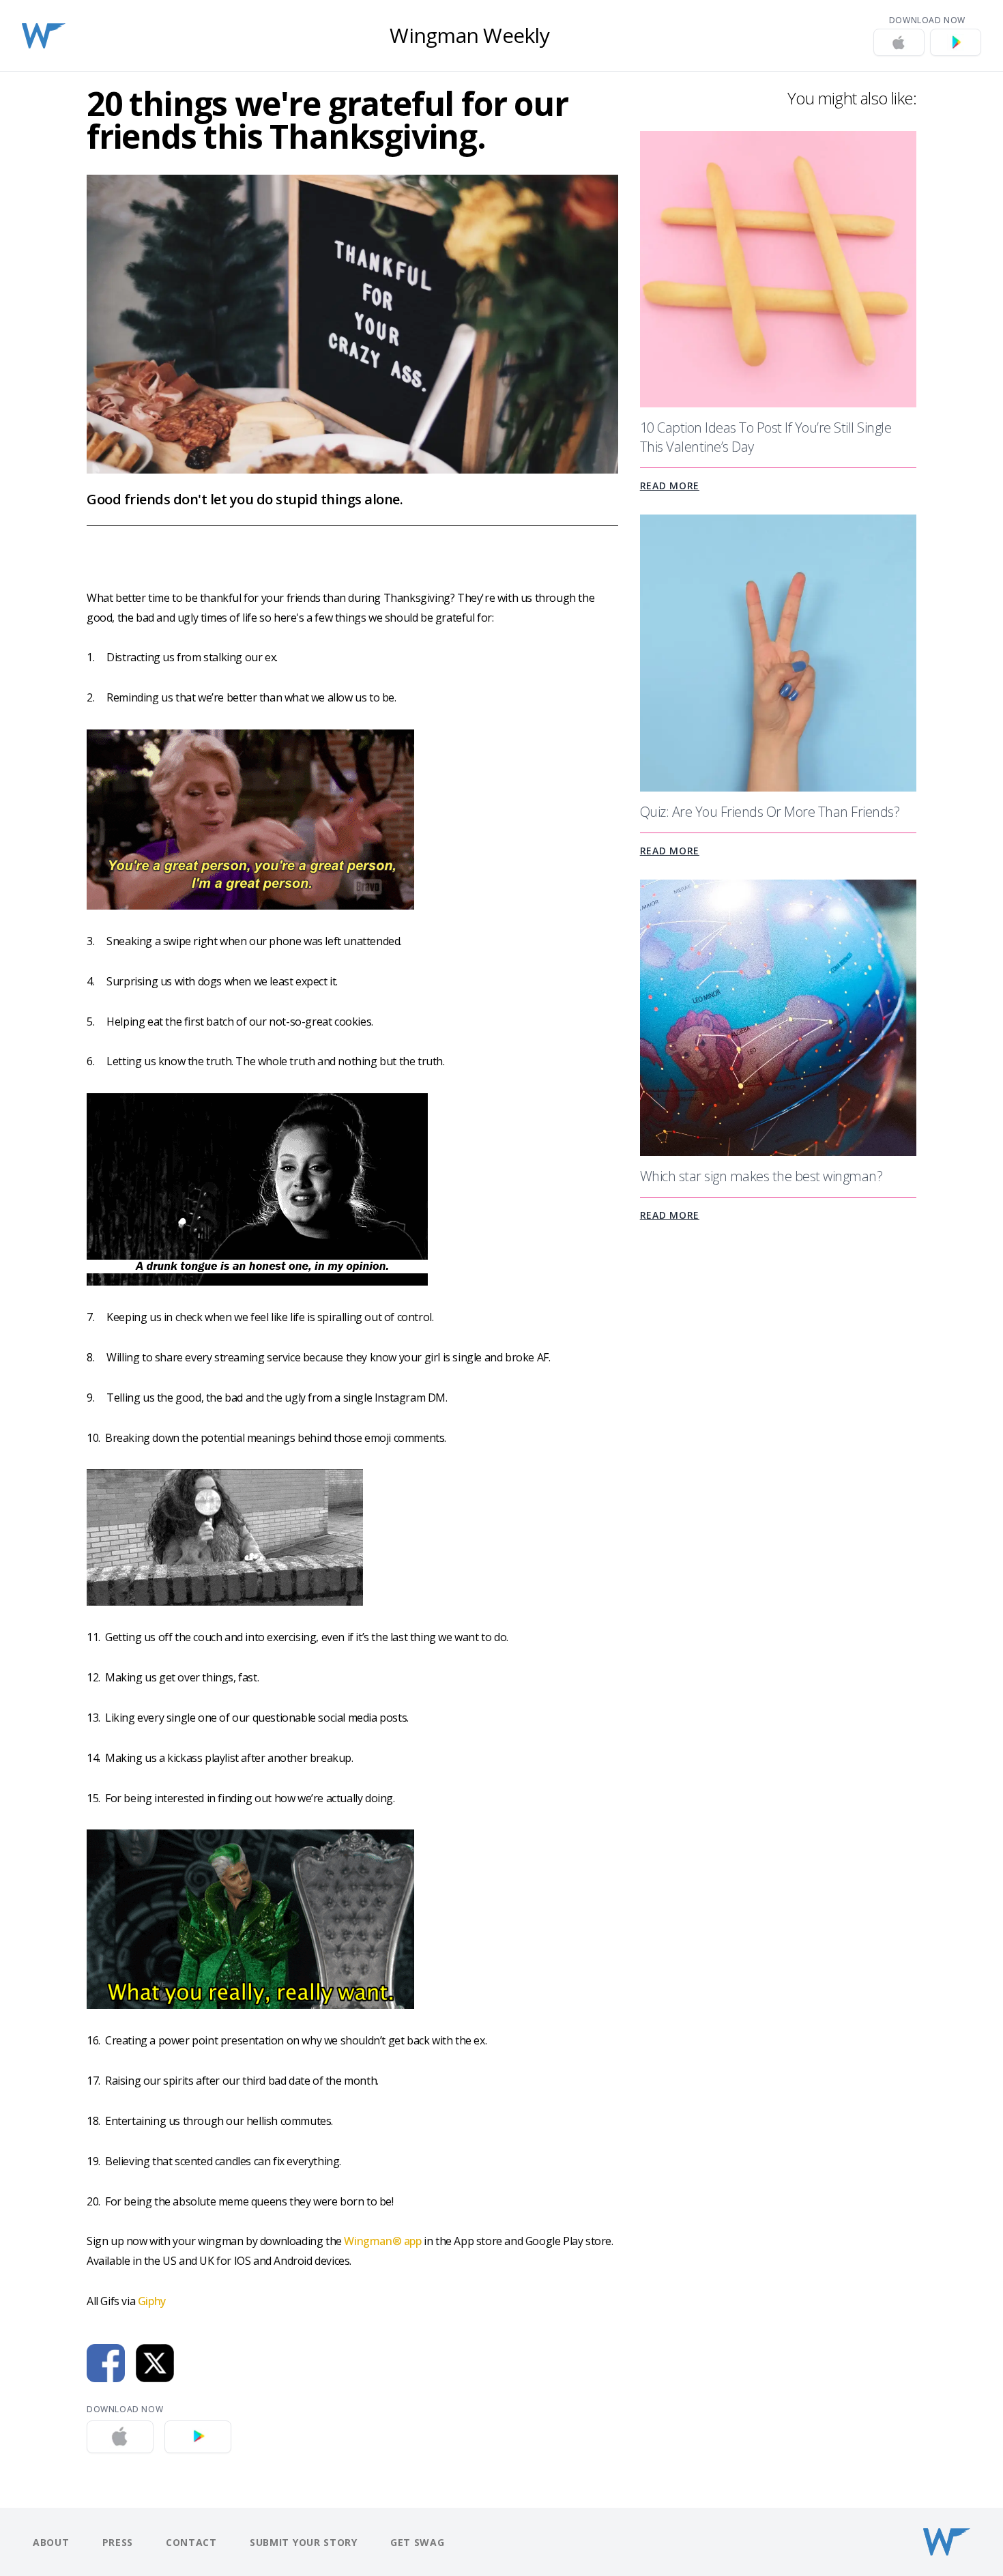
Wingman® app (382, 2241)
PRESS (118, 2542)
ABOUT (51, 2542)
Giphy (152, 2301)
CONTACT (191, 2542)
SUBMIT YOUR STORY (304, 2542)
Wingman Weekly (469, 35)
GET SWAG (418, 2542)
